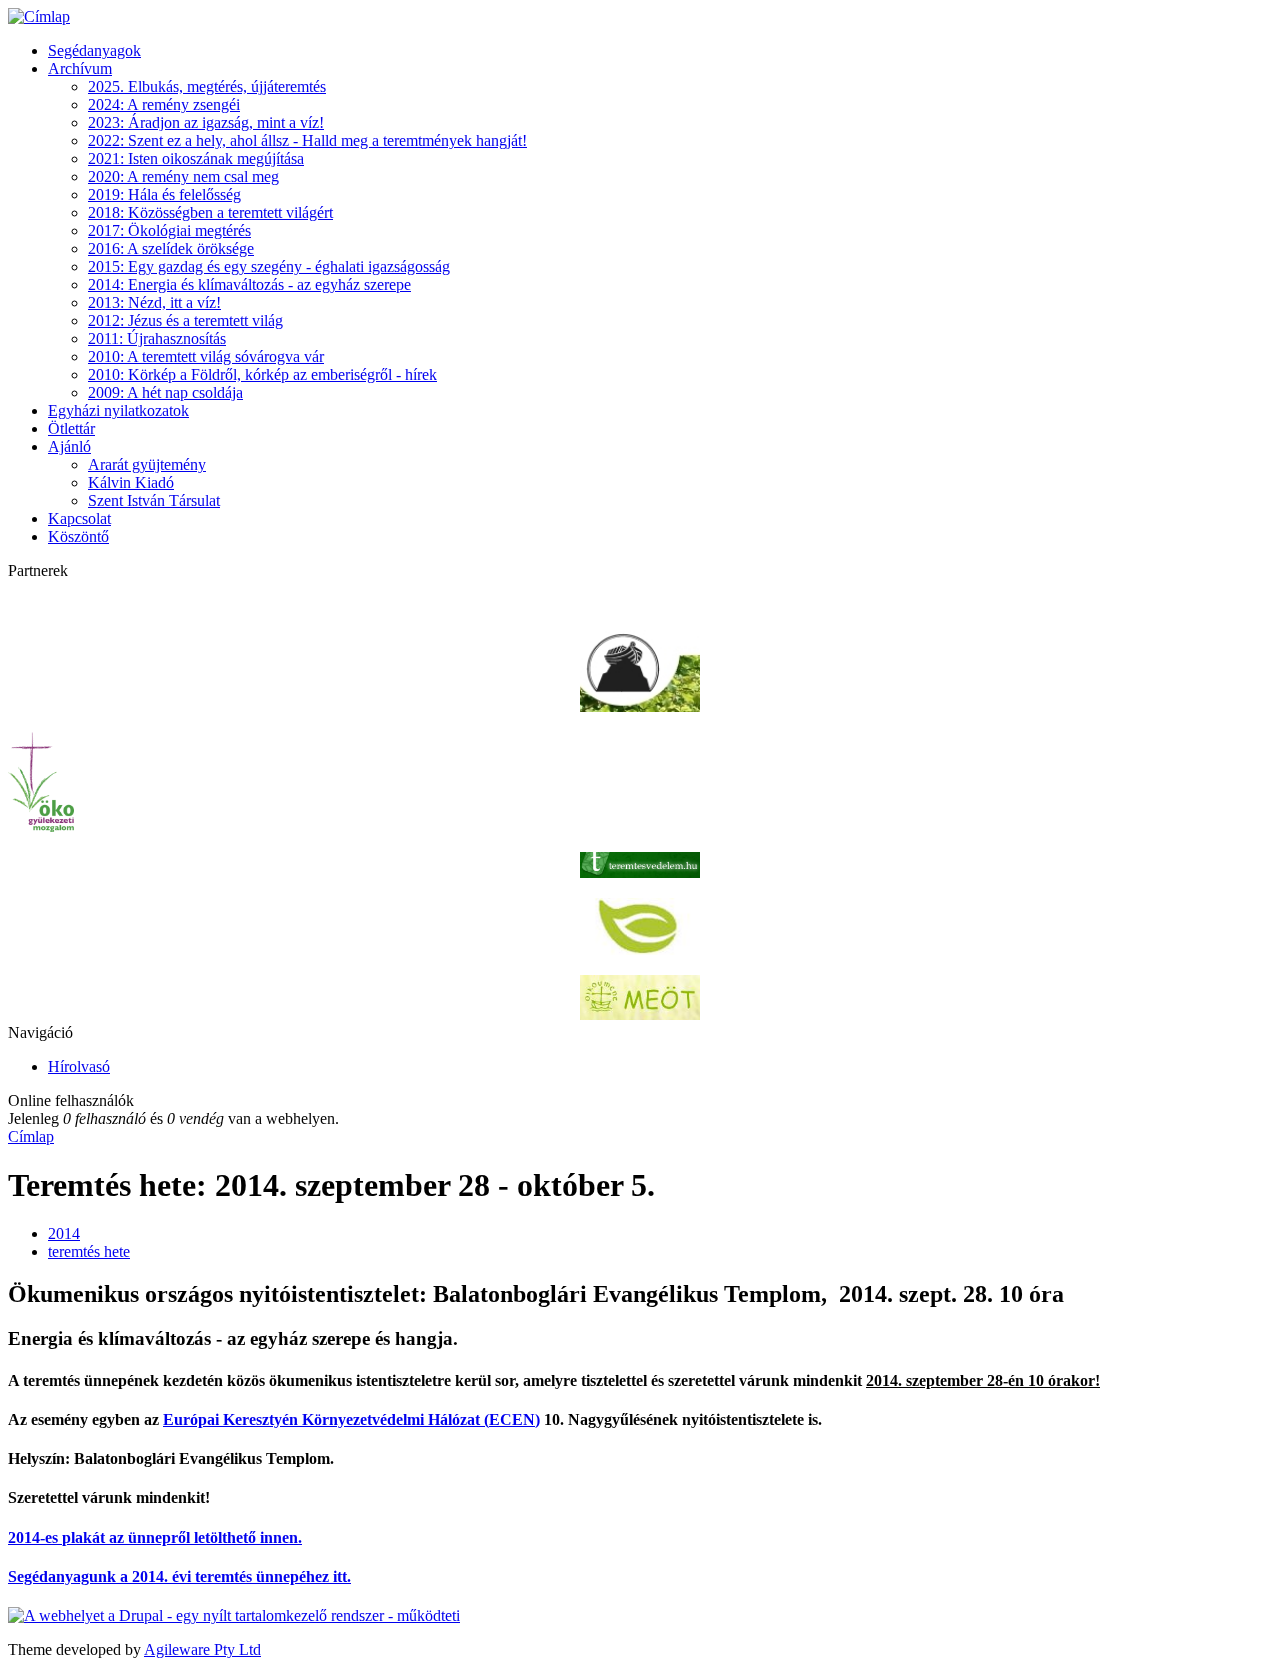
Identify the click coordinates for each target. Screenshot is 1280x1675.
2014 (64, 1233)
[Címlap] (39, 16)
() (351, 1419)
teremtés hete (89, 1251)
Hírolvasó (79, 1066)
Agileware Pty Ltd (202, 1649)
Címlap (31, 1136)
